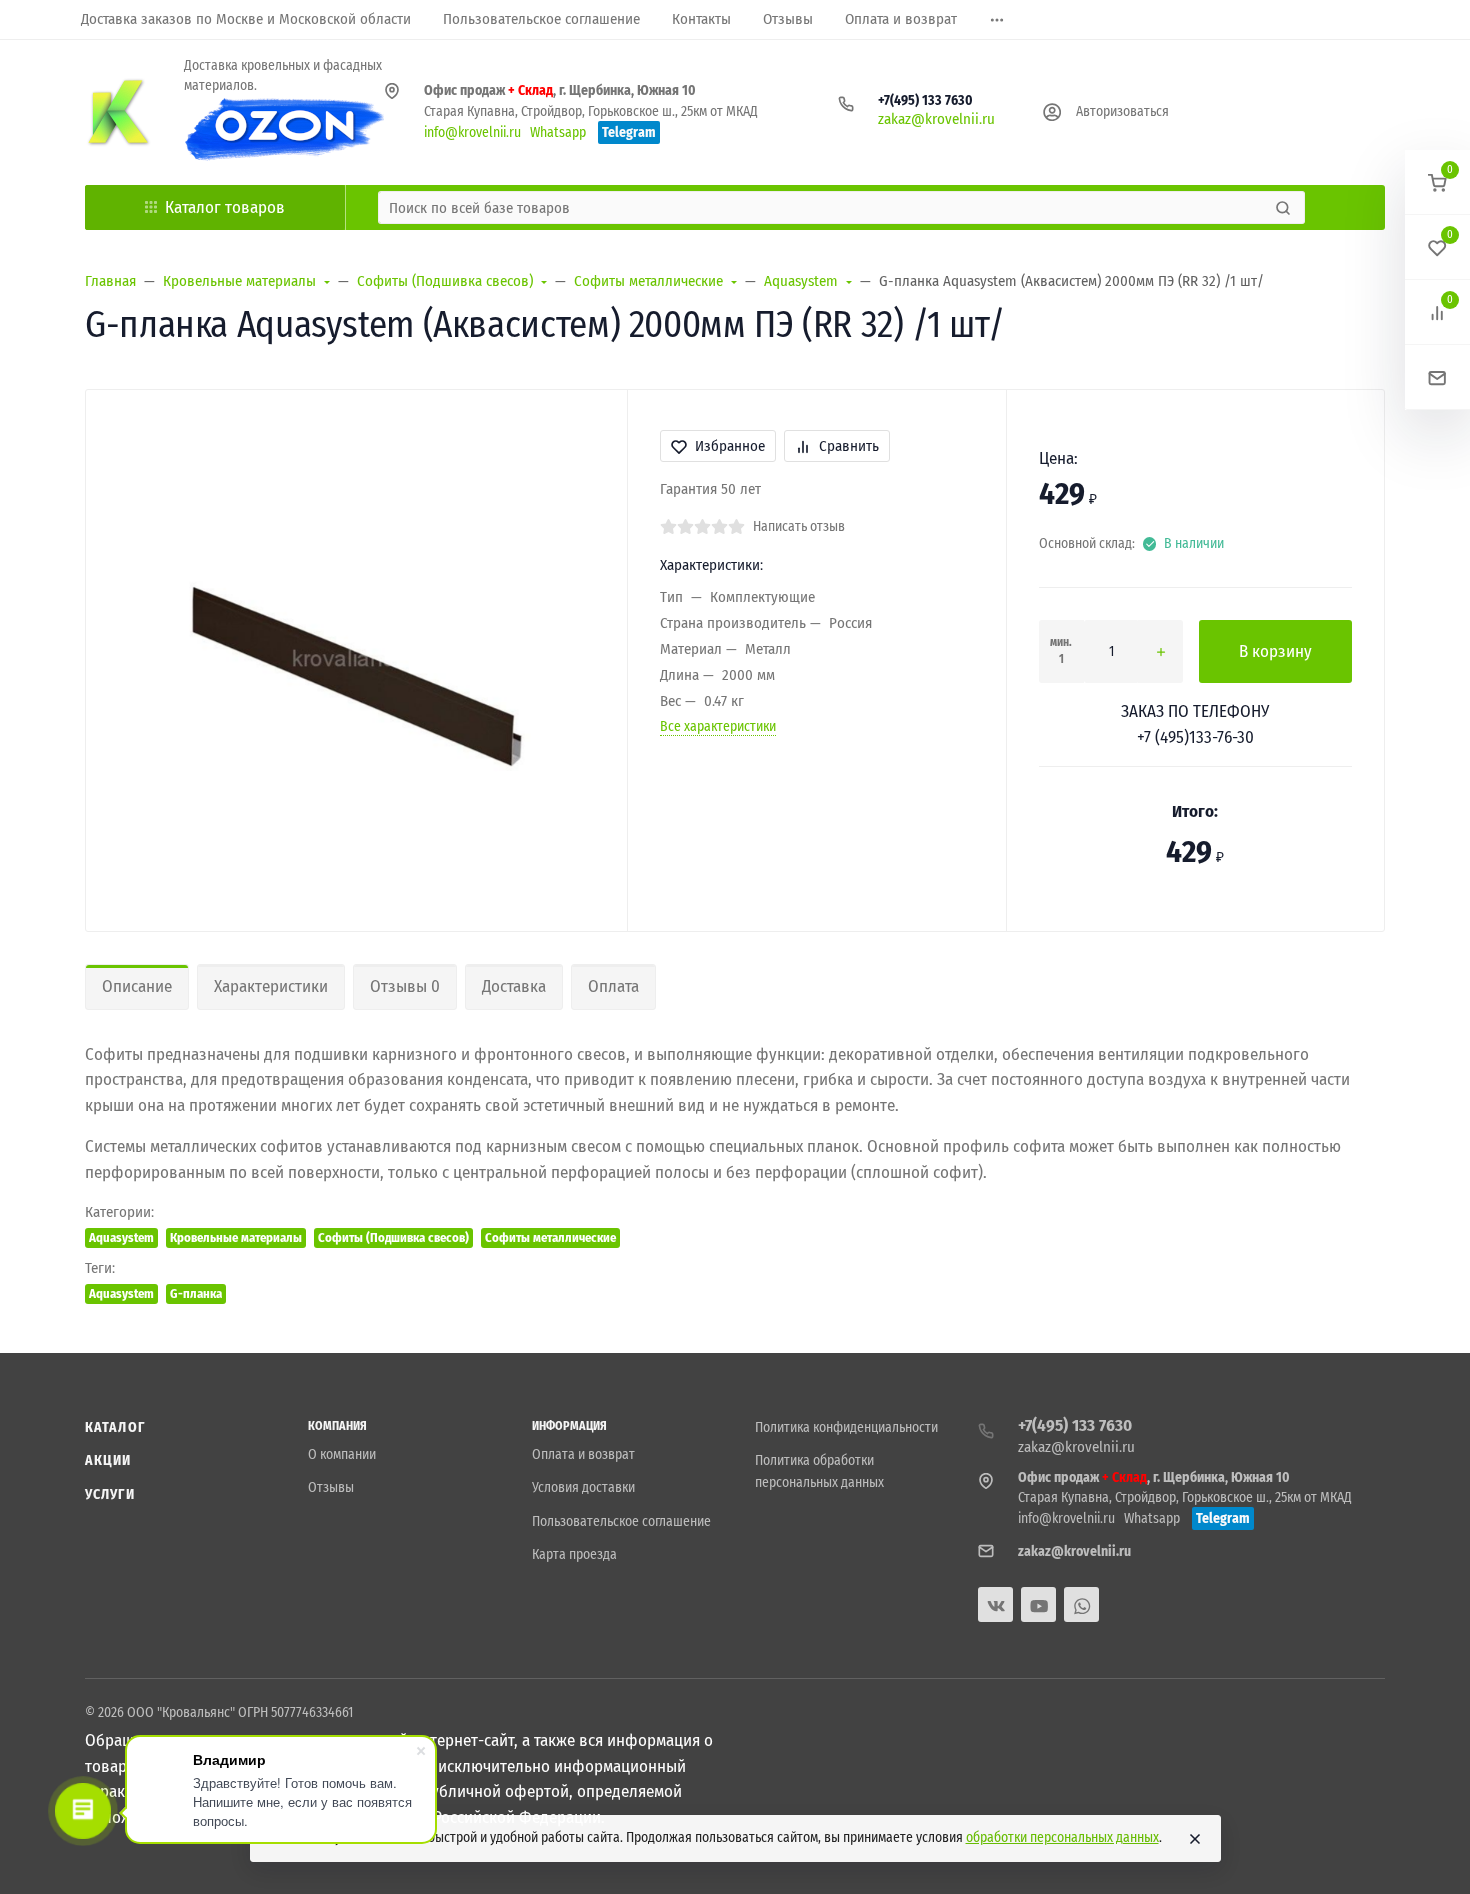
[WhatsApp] (1081, 1604)
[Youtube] (1038, 1604)
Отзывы (331, 1487)
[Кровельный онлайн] (118, 112)
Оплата (613, 986)
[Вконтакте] (995, 1604)
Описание (137, 986)
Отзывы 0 (405, 986)
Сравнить (849, 446)
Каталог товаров (225, 207)
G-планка (196, 1293)
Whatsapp (558, 132)
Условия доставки (583, 1487)
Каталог (115, 1427)
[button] (1437, 182)
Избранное (730, 446)
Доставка (514, 986)
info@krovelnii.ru (472, 132)
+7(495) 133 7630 (925, 100)
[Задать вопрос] (1437, 377)
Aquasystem (121, 1237)
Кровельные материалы (236, 1237)
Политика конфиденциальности (846, 1427)
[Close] (1195, 1839)
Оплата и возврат (583, 1454)
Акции (108, 1460)
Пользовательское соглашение (621, 1521)
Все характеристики (718, 726)
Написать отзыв (799, 526)
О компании (342, 1454)
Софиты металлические (550, 1237)
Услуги (110, 1494)
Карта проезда (574, 1554)
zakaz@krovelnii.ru (936, 119)
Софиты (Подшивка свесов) (393, 1237)
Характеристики (271, 986)
